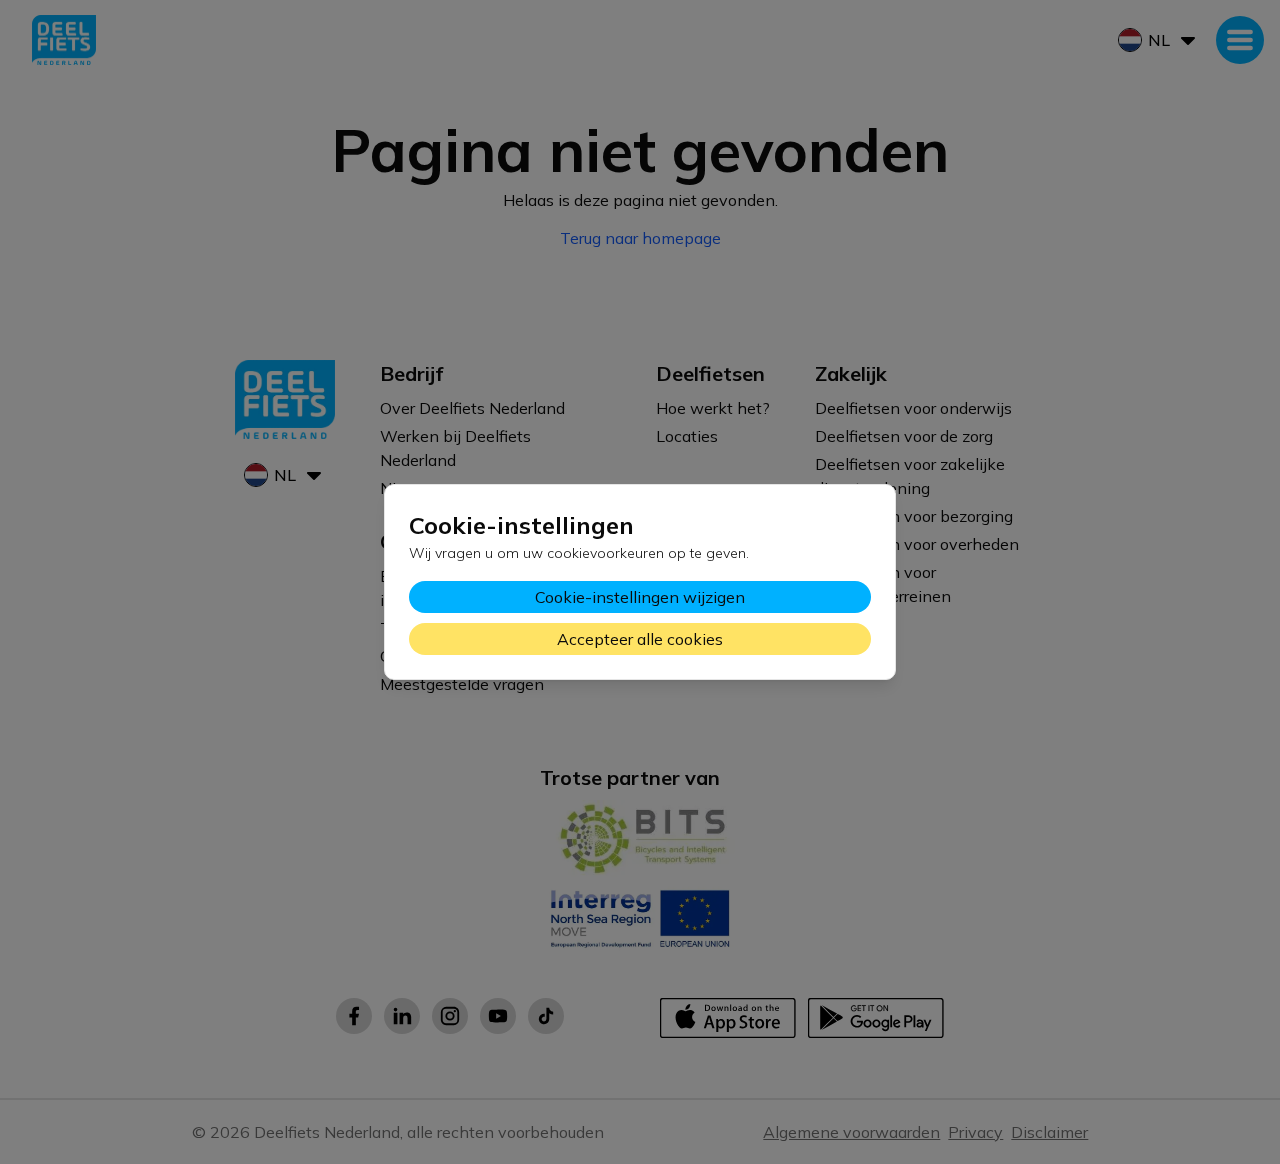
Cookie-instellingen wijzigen (640, 597)
